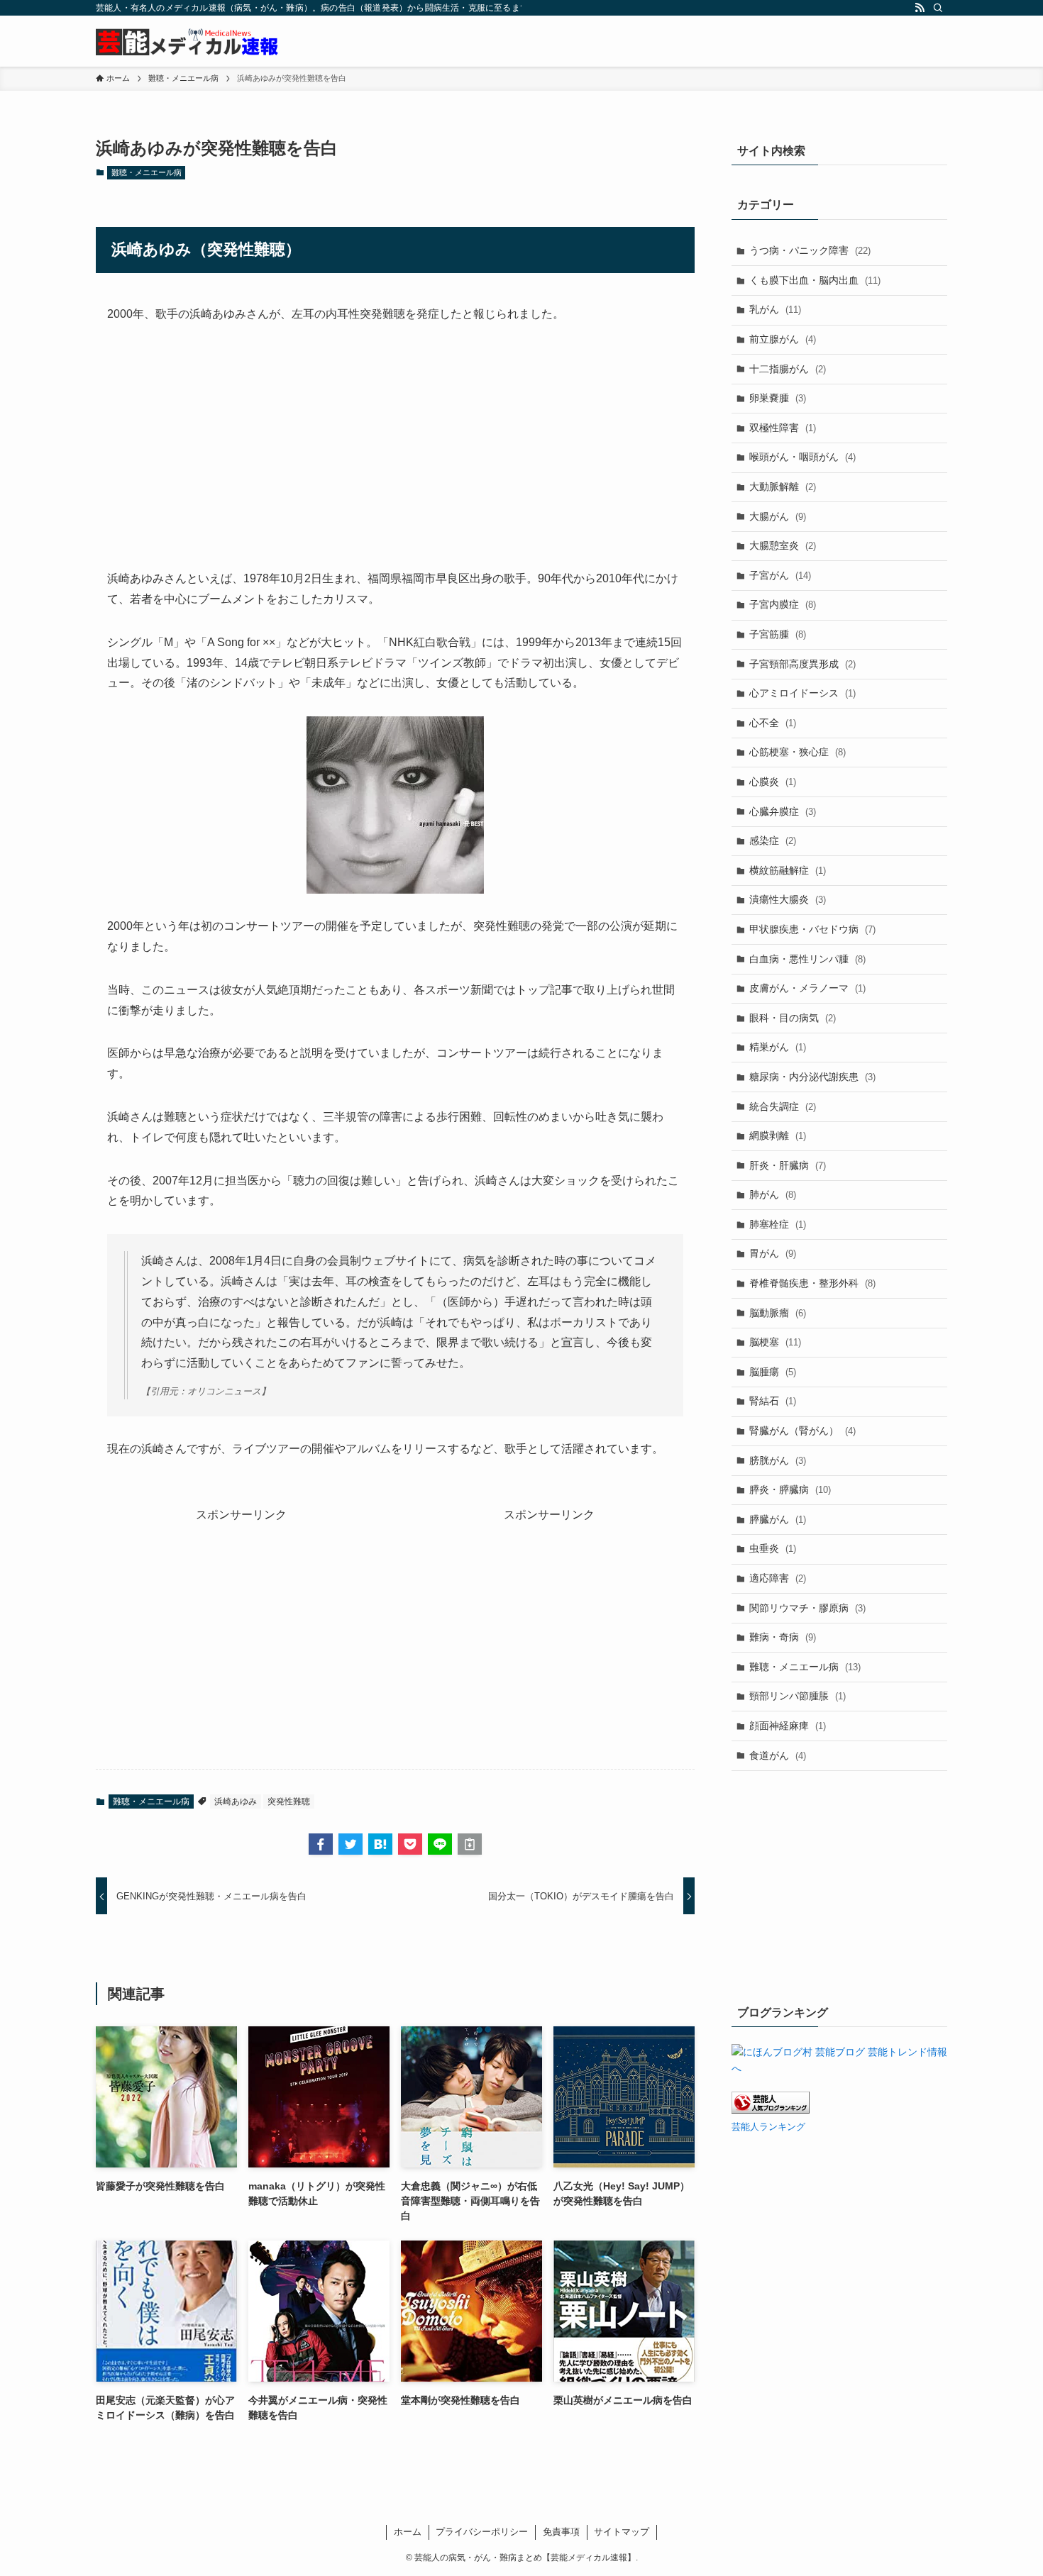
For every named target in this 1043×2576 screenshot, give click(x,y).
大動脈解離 (783, 487)
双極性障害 (783, 428)
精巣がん (778, 1047)
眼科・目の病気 (793, 1018)
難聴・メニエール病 (147, 172)
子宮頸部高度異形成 (802, 664)
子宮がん (780, 575)
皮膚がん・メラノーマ (807, 988)
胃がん (773, 1253)
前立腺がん (783, 339)
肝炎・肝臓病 (788, 1165)
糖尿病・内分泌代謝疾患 (812, 1077)
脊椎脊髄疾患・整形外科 (812, 1283)
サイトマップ (622, 2532)
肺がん (773, 1194)
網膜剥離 (778, 1136)
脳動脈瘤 (778, 1313)
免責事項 (561, 2532)
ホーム (408, 2532)
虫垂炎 (773, 1548)
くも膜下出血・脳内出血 (815, 280)
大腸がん (778, 516)
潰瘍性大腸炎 (788, 899)
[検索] (938, 8)
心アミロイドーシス (802, 693)
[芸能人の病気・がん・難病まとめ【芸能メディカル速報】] (187, 41)
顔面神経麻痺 (788, 1726)
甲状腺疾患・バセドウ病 (812, 929)
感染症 (773, 840)
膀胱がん (778, 1460)
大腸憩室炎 (783, 545)
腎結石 (773, 1401)
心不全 (773, 723)
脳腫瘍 (773, 1372)
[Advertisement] (395, 447)
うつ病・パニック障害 (810, 250)
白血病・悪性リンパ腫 (807, 959)
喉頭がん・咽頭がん (802, 457)
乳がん (775, 309)
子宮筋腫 (778, 634)
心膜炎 (773, 782)
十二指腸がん (788, 369)
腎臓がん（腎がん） (802, 1431)
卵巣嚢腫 (778, 398)
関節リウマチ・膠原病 (807, 1608)
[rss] (920, 8)
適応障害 (778, 1578)
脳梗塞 (775, 1342)
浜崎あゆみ (236, 1801)
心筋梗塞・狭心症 (798, 752)
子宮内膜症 (783, 604)
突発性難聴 (289, 1801)
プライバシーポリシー (482, 2532)
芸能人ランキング (768, 2127)
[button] (321, 1844)
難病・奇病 (783, 1637)
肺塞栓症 (778, 1224)
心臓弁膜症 (783, 811)
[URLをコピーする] (470, 1844)
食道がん (778, 1755)
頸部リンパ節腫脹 (798, 1696)
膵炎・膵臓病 (790, 1489)
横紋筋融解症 (788, 870)
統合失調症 (783, 1106)
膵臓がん (778, 1519)
